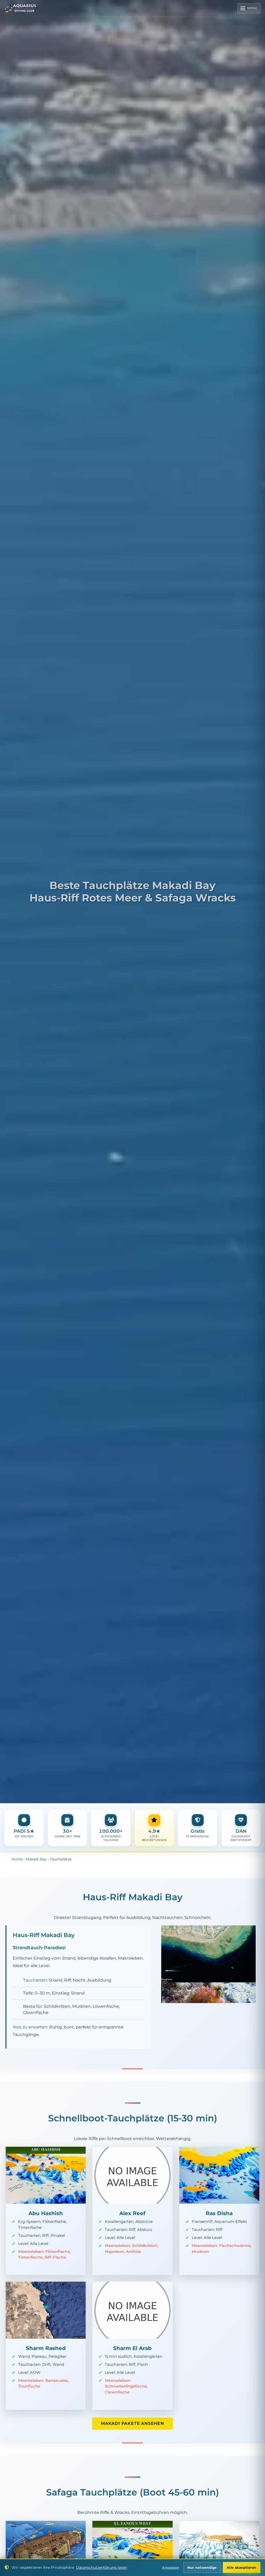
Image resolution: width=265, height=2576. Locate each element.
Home (17, 1859)
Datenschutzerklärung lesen (102, 2567)
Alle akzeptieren (241, 2568)
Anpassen (171, 2568)
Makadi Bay (36, 1859)
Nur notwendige (202, 2568)
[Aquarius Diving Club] (20, 8)
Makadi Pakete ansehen (132, 2423)
